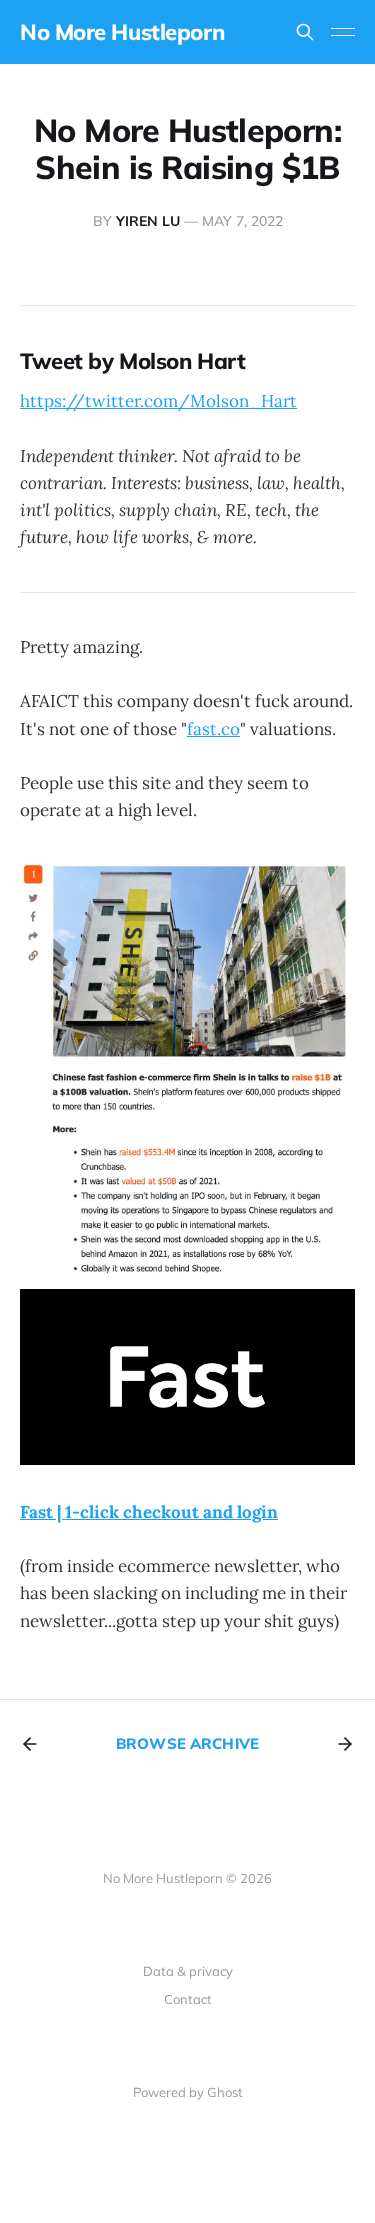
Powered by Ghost (188, 2092)
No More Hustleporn (122, 32)
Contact (188, 1999)
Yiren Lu (148, 221)
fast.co (213, 729)
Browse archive (187, 1743)
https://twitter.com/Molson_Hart (158, 401)
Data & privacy (188, 1971)
